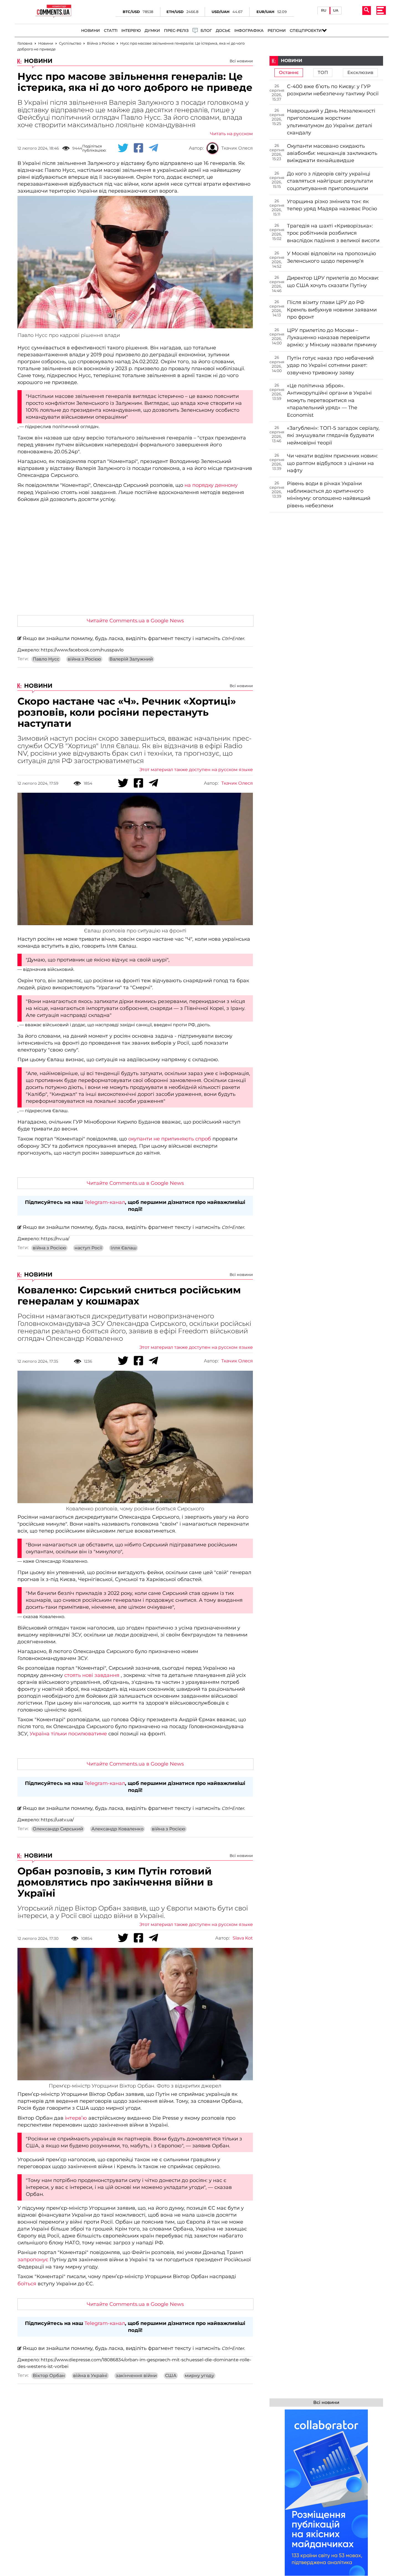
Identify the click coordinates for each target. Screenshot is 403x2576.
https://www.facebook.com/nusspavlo (82, 650)
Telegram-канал (105, 1202)
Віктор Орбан (49, 2376)
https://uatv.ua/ (57, 1820)
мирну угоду (199, 2376)
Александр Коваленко (117, 1829)
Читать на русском (231, 134)
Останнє (289, 73)
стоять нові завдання (92, 1675)
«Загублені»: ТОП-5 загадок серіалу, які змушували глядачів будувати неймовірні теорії (333, 435)
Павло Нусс (46, 659)
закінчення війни (136, 2376)
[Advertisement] (135, 569)
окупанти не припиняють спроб (170, 1139)
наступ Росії (88, 1248)
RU (324, 10)
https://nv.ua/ (55, 1239)
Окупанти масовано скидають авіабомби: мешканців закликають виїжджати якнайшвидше (332, 153)
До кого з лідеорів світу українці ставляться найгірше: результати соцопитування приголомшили (330, 181)
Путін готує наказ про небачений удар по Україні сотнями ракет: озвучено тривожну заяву (330, 365)
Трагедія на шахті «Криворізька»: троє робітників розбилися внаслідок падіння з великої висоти (333, 233)
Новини (91, 31)
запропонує (33, 2260)
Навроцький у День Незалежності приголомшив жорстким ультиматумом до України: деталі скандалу (331, 122)
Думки (152, 31)
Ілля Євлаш (124, 1248)
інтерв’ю (77, 2118)
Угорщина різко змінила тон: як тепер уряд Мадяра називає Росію (332, 205)
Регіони (277, 31)
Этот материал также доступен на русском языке (196, 770)
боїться (28, 2284)
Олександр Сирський (58, 1829)
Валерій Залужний (131, 659)
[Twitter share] (123, 148)
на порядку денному (211, 485)
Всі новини (241, 61)
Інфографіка (249, 31)
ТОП (323, 73)
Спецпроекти (306, 31)
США (171, 2376)
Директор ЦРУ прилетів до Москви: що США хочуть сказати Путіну (333, 282)
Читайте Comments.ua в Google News (135, 621)
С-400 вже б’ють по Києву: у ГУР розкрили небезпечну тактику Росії (333, 90)
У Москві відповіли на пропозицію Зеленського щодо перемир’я (332, 257)
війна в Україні (90, 2376)
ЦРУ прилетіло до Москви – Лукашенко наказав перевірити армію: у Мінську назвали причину (332, 338)
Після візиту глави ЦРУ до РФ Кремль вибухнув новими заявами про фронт (332, 310)
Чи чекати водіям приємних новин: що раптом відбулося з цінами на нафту (332, 463)
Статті (111, 31)
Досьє (223, 31)
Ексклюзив (360, 73)
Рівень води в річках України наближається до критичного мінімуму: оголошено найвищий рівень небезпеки (329, 494)
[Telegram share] (153, 148)
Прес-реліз (176, 31)
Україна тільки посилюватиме (68, 1734)
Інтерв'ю (131, 31)
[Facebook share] (138, 148)
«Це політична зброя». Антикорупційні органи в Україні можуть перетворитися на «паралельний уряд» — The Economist (329, 400)
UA (336, 10)
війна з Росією (84, 659)
